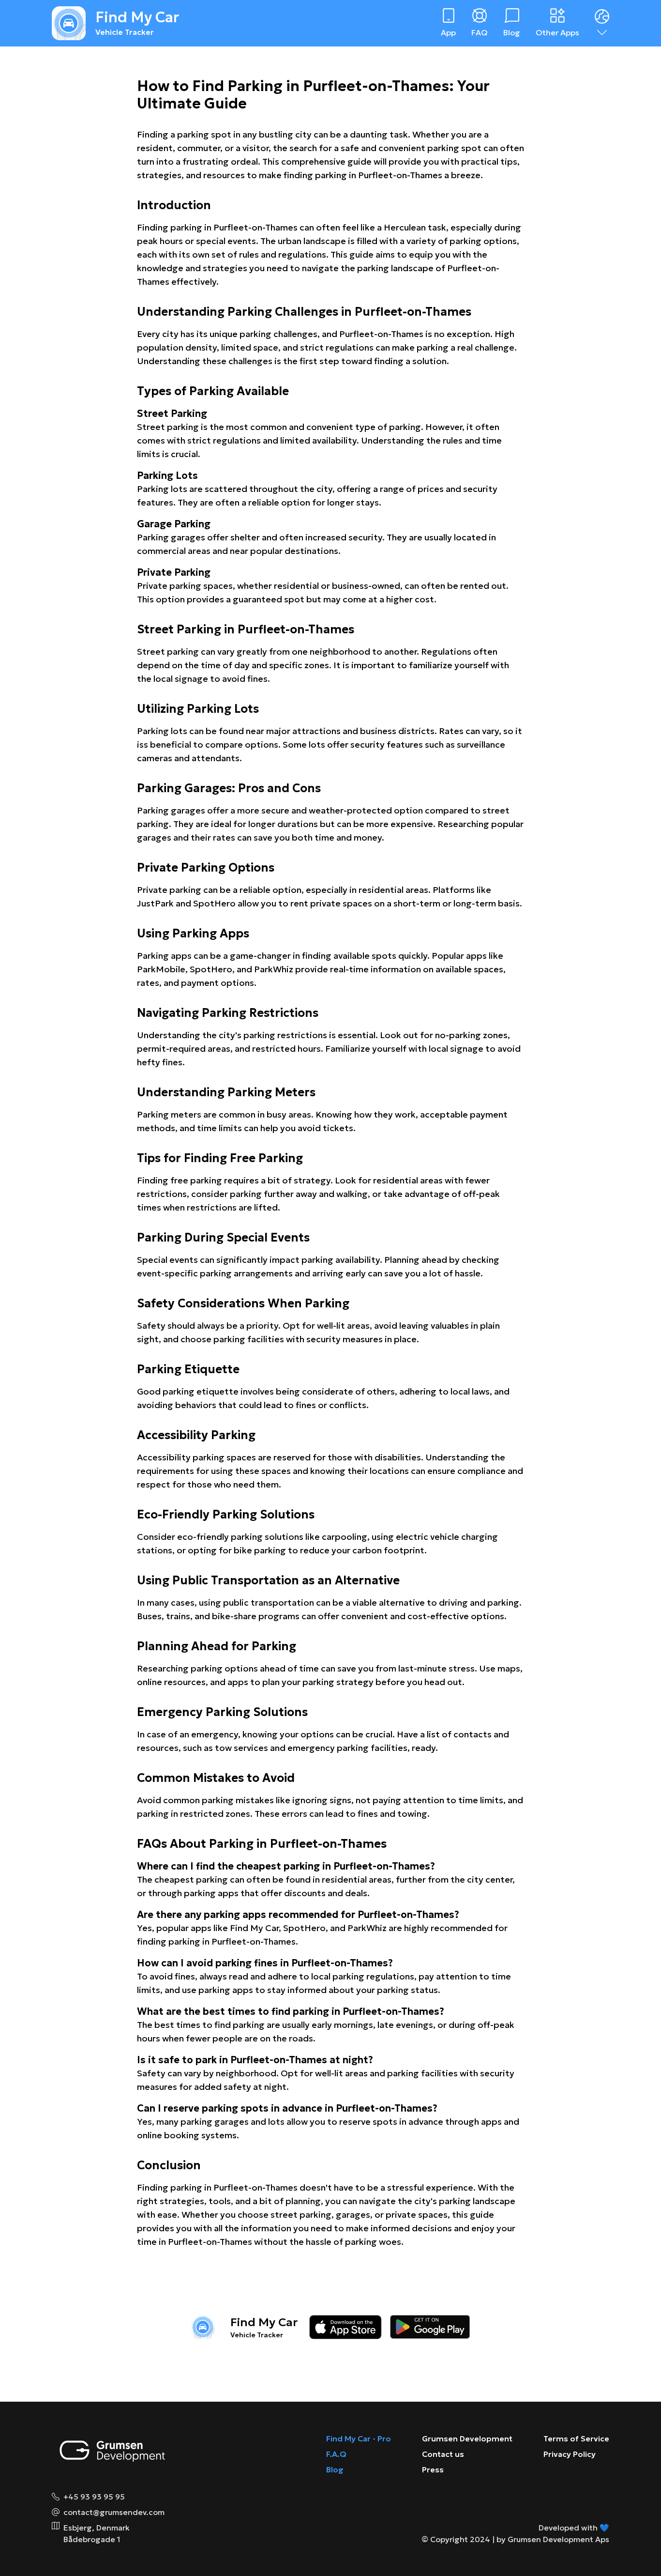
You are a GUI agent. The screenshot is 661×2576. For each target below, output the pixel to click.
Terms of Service (576, 2438)
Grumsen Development (467, 2438)
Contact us (443, 2454)
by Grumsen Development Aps (553, 2539)
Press (433, 2469)
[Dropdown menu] (602, 23)
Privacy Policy (570, 2454)
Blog (335, 2469)
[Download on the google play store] (430, 2327)
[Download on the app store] (346, 2327)
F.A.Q (336, 2454)
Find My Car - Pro (359, 2438)
